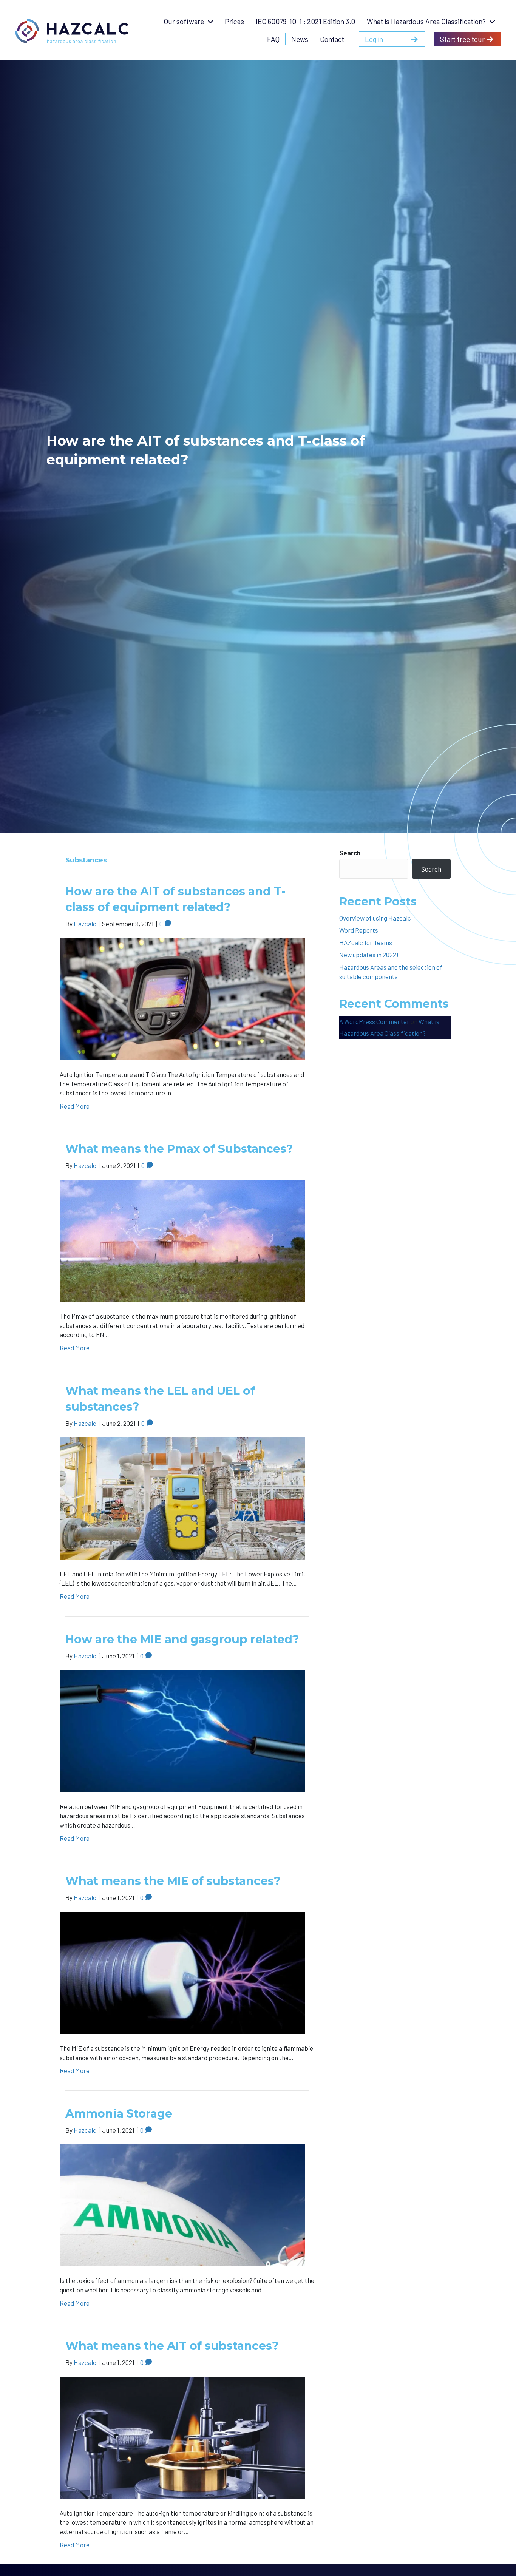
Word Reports (359, 930)
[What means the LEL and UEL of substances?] (182, 1498)
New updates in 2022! (369, 955)
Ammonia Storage (119, 2114)
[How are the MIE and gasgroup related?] (182, 1730)
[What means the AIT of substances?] (182, 2437)
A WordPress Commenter (374, 1021)
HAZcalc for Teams (366, 942)
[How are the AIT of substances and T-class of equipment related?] (182, 998)
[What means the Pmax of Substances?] (182, 1240)
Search (350, 853)
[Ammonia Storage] (182, 2204)
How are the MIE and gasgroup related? (182, 1639)
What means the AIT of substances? (172, 2346)
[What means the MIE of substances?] (182, 1972)
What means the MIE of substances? (173, 1881)
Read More (75, 1106)
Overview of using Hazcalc (375, 918)
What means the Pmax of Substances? (179, 1149)
